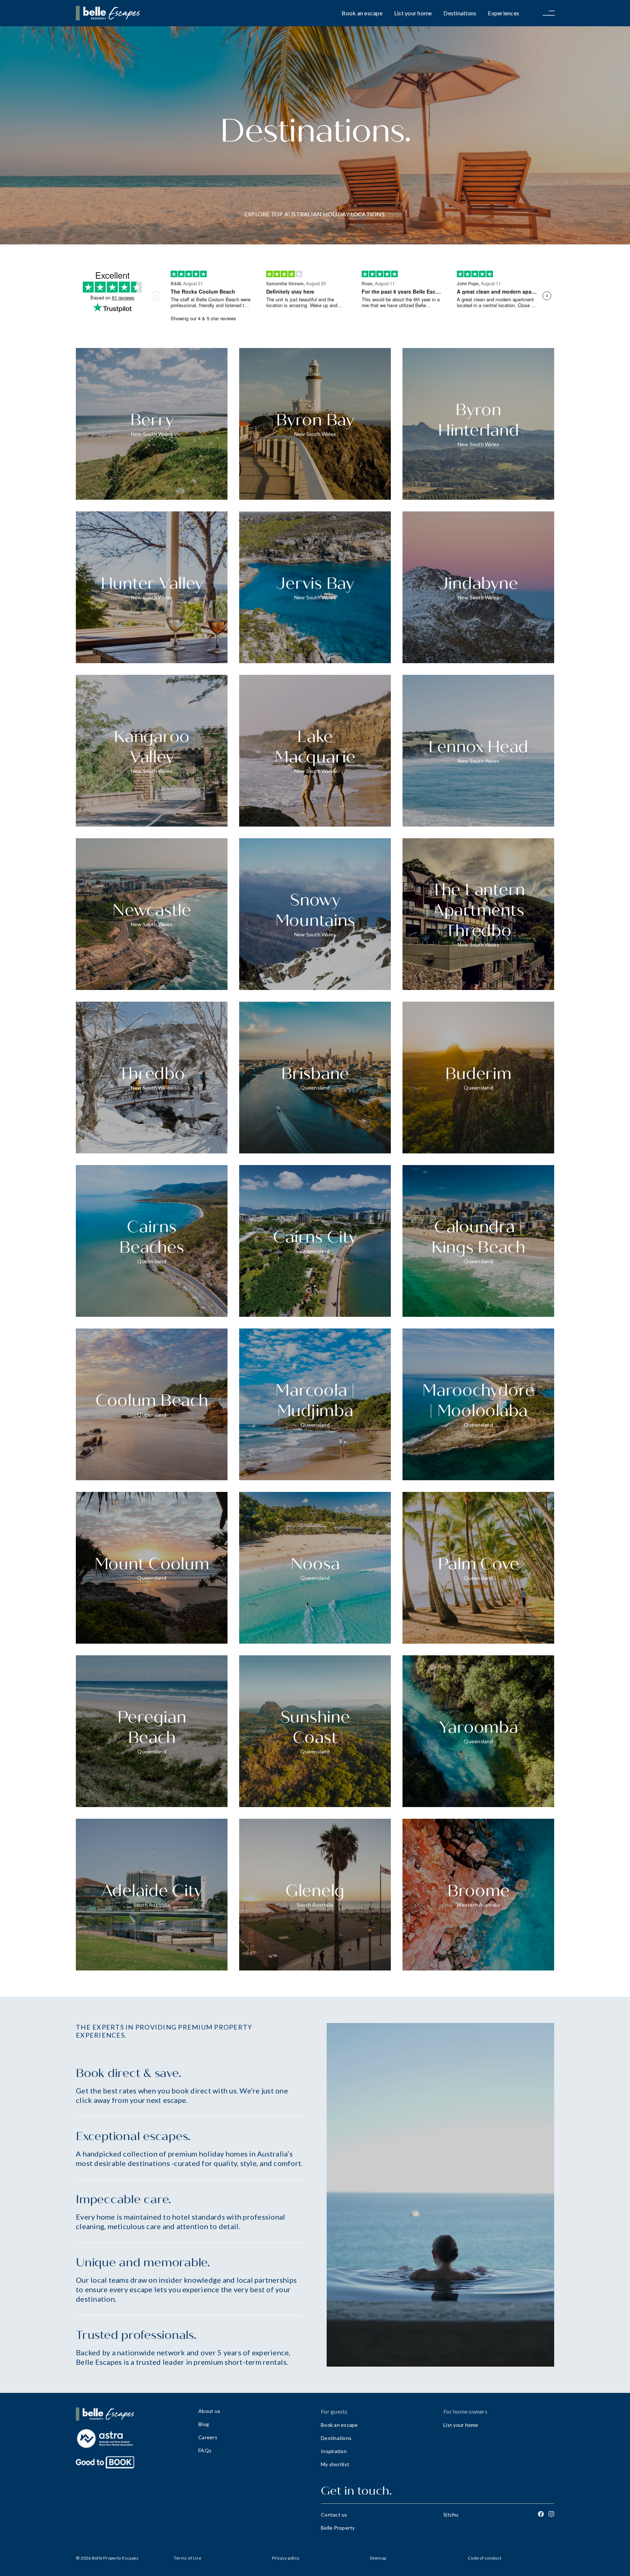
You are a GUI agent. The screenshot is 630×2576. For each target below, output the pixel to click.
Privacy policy (286, 2558)
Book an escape (362, 13)
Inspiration (334, 2451)
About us (209, 2411)
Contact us (334, 2515)
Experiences (503, 13)
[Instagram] (551, 2514)
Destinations (460, 13)
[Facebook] (541, 2514)
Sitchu (451, 2515)
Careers (208, 2437)
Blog (204, 2424)
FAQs (205, 2450)
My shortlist (335, 2464)
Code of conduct (485, 2558)
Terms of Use (188, 2558)
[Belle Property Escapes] (131, 2414)
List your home (413, 13)
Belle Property (338, 2528)
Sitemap (378, 2558)
